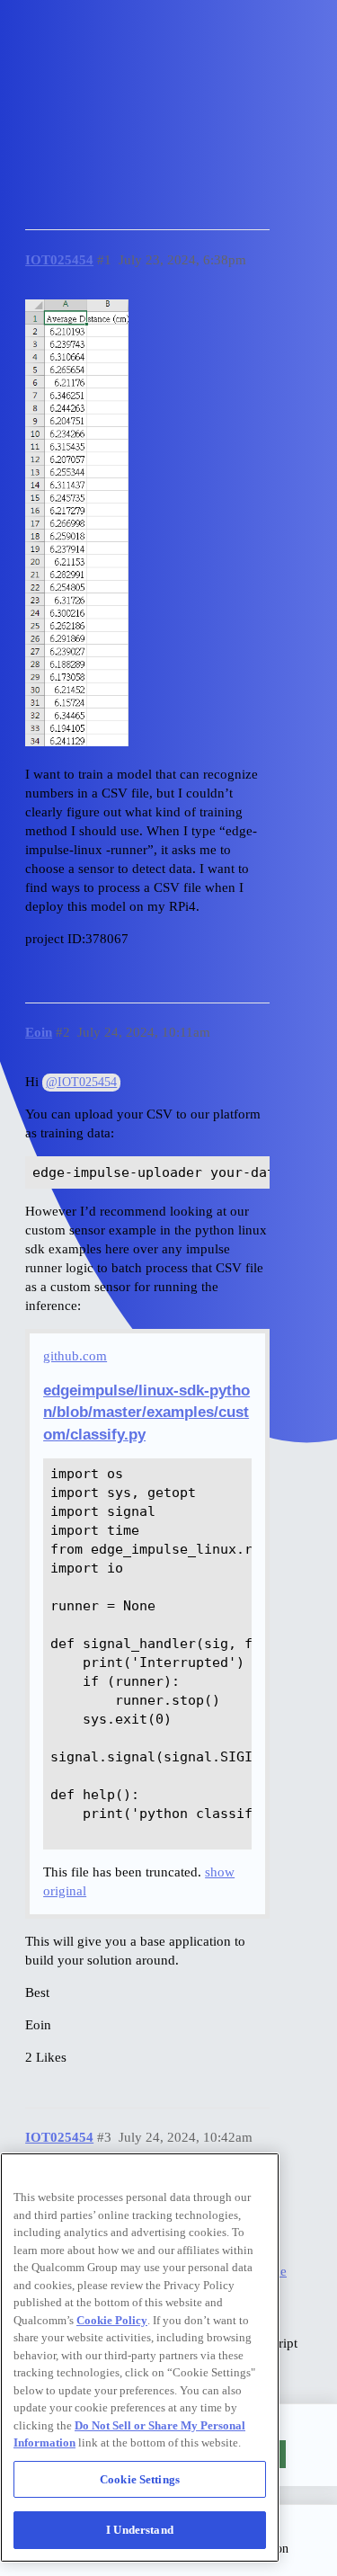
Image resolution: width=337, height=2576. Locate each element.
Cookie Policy (112, 2320)
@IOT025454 (81, 1082)
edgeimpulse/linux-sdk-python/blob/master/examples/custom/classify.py (146, 1412)
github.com (75, 1356)
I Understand (140, 2530)
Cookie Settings (140, 2479)
